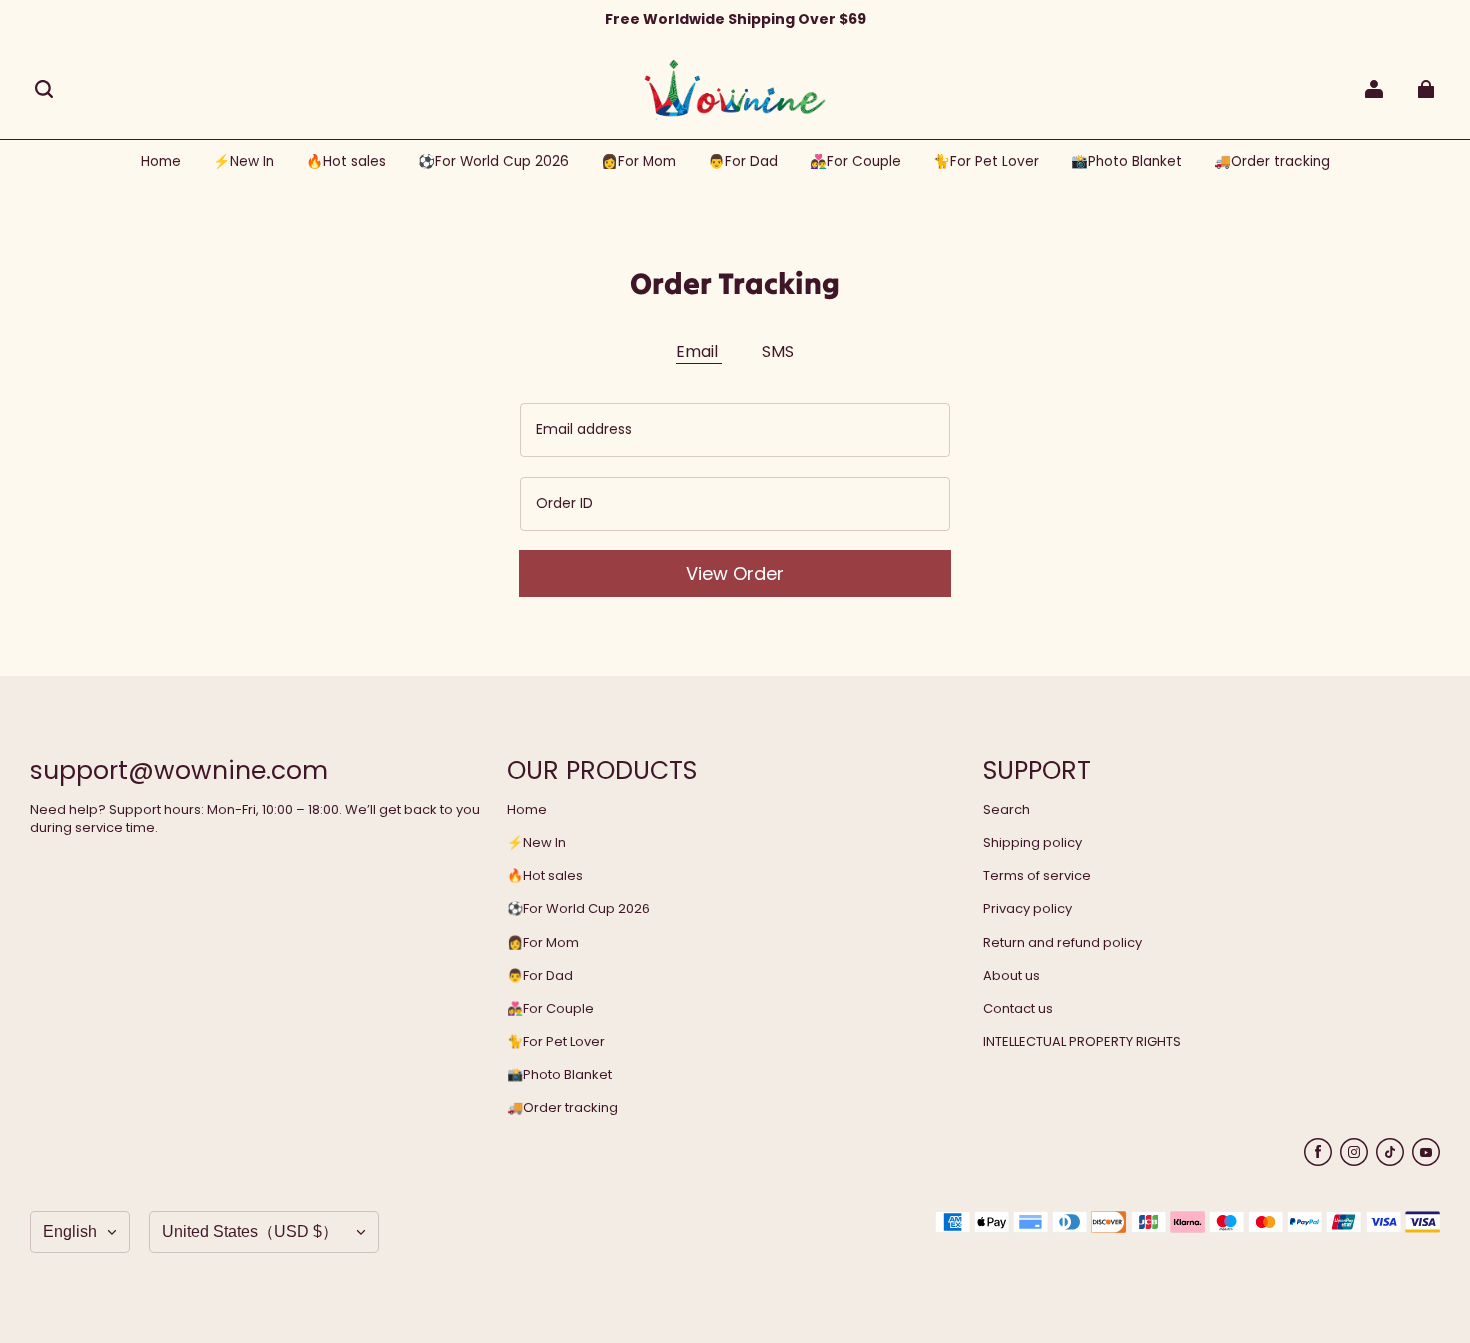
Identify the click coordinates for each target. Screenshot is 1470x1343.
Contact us (1018, 1009)
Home (527, 810)
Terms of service (1037, 876)
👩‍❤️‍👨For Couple (550, 1009)
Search (1006, 810)
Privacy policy (1027, 909)
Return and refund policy (1062, 943)
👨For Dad (540, 976)
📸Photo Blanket (559, 1075)
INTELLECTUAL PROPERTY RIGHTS (1082, 1042)
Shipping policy (1032, 843)
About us (1011, 976)
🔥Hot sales (545, 876)
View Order (735, 573)
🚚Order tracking (562, 1108)
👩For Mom (543, 943)
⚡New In (536, 843)
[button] (44, 89)
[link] (493, 162)
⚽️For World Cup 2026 (578, 909)
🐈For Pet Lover (556, 1042)
